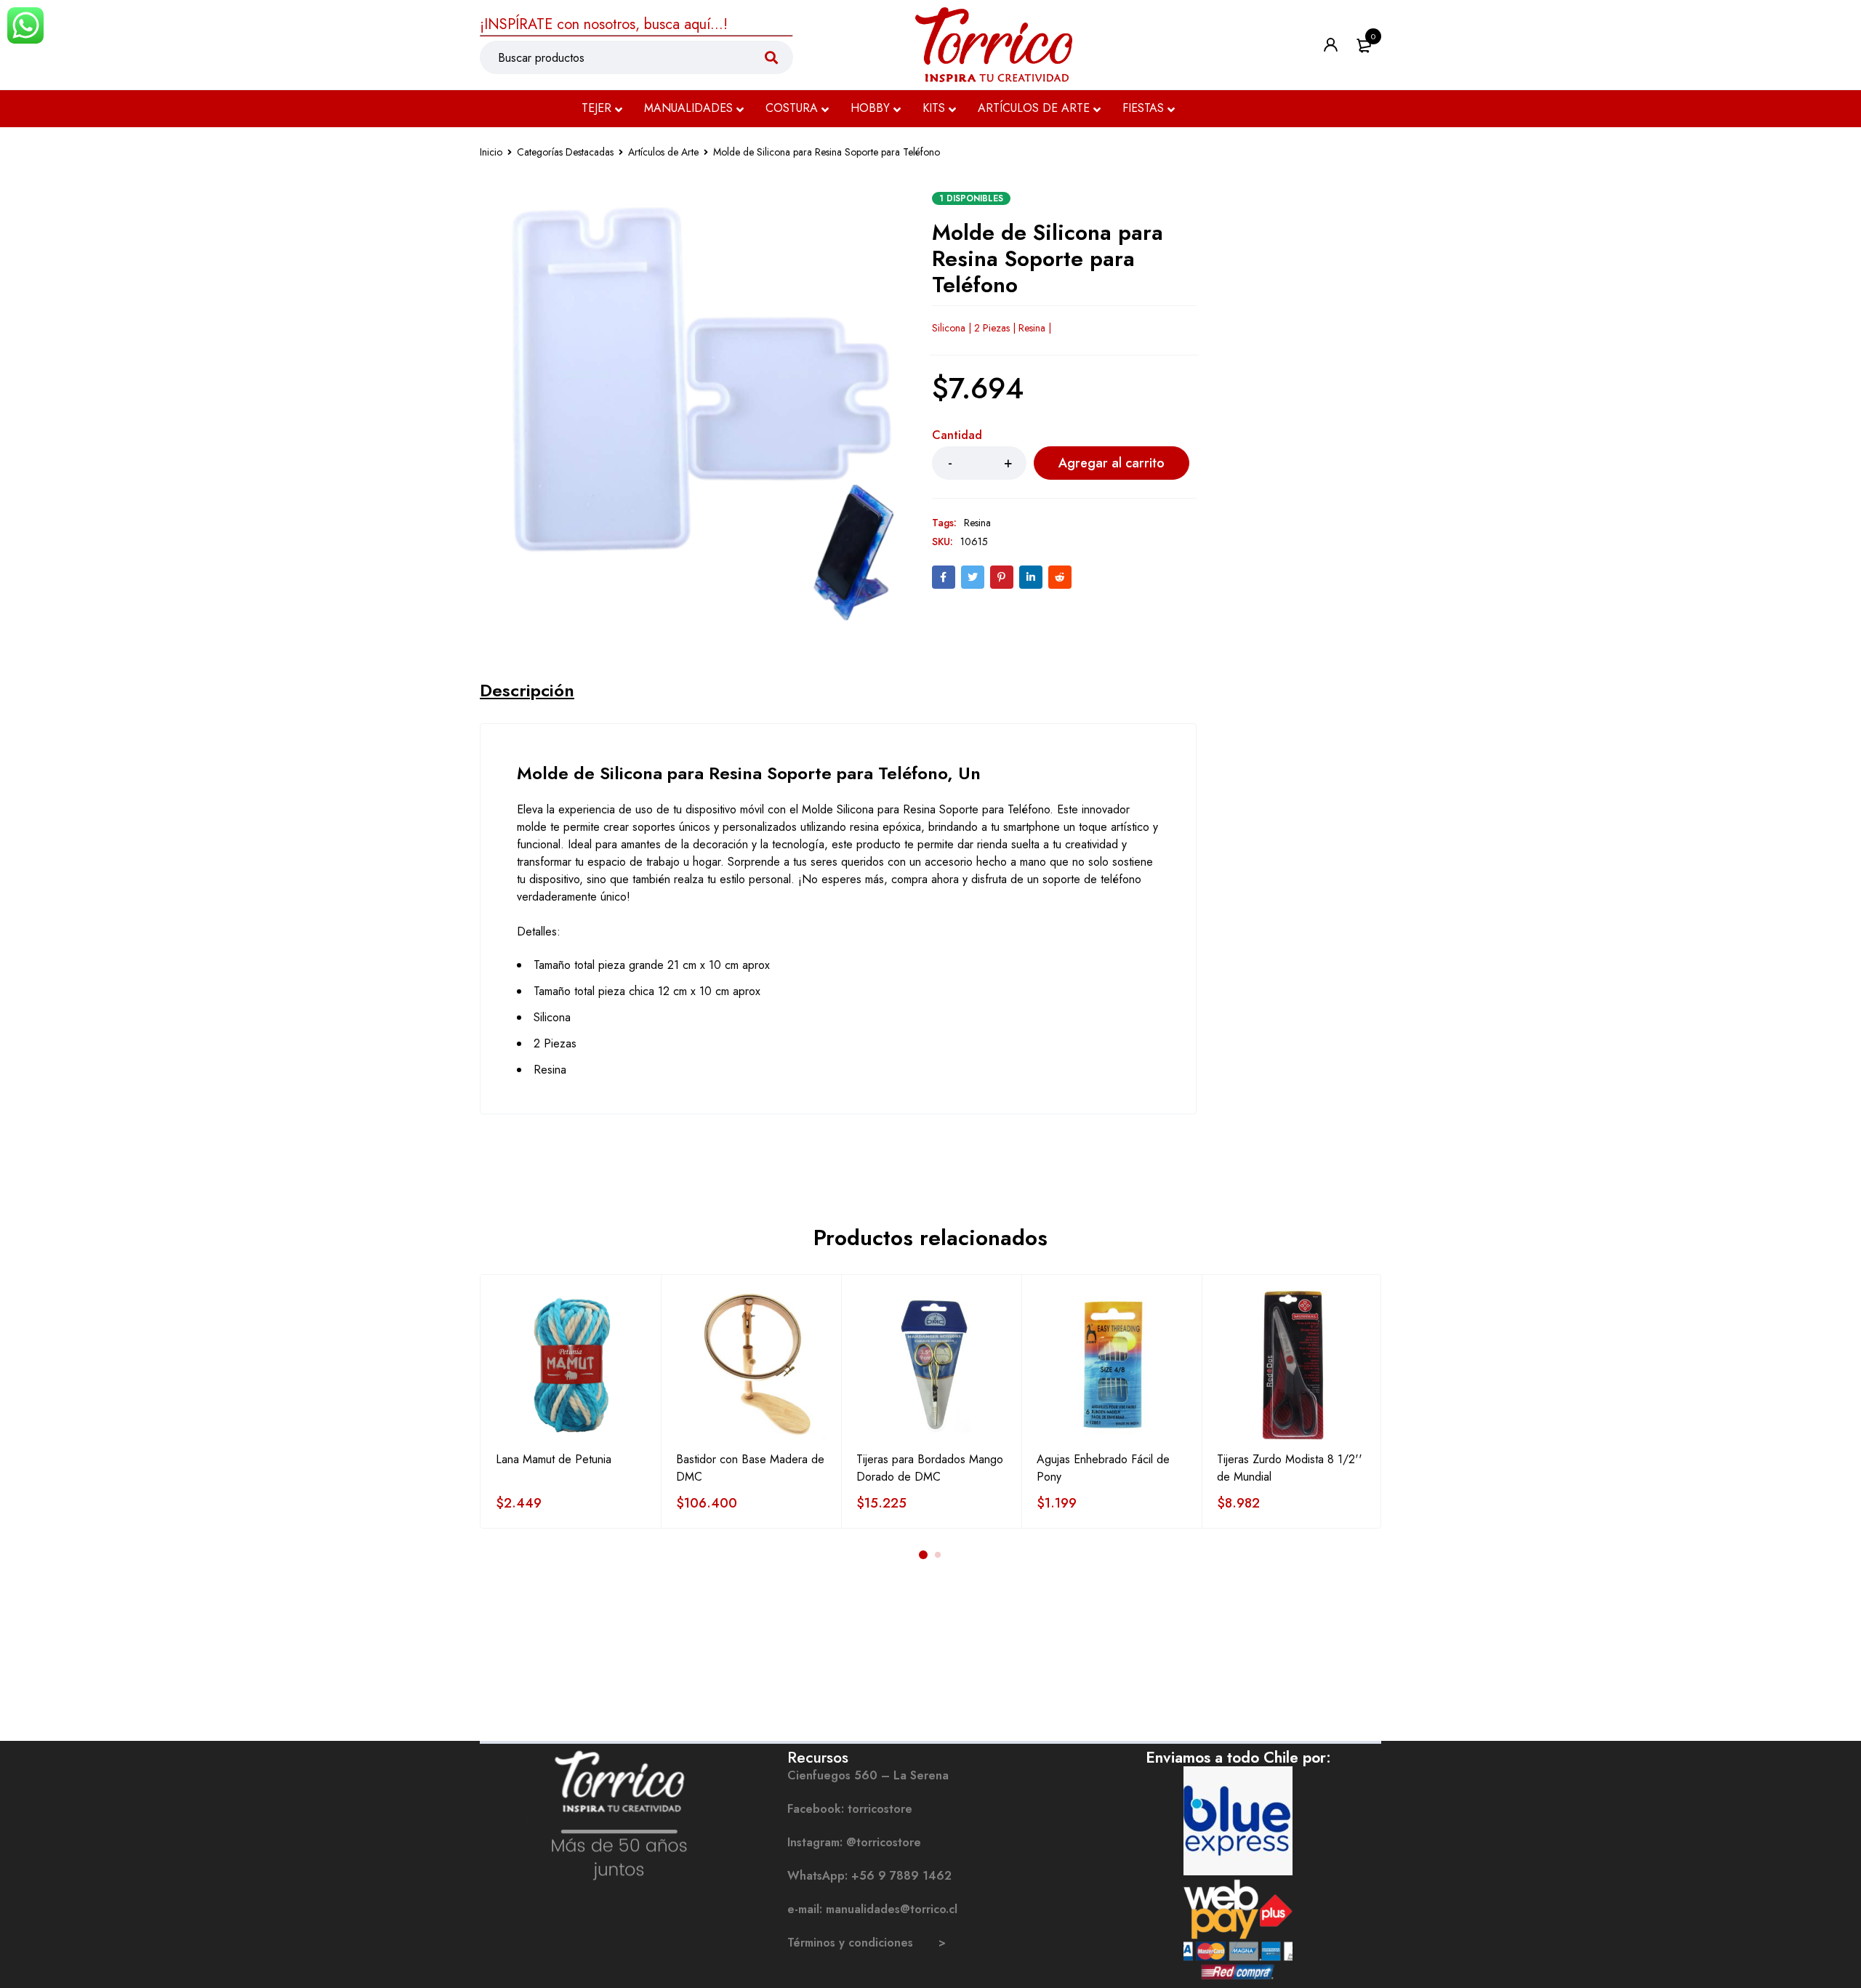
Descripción (527, 691)
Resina (977, 523)
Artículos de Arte (663, 152)
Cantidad (957, 436)
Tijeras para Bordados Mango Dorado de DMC (930, 1468)
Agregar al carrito (1112, 463)
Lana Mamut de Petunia (554, 1459)
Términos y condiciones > (867, 1943)
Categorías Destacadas (565, 152)
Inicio (491, 152)
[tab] (527, 691)
